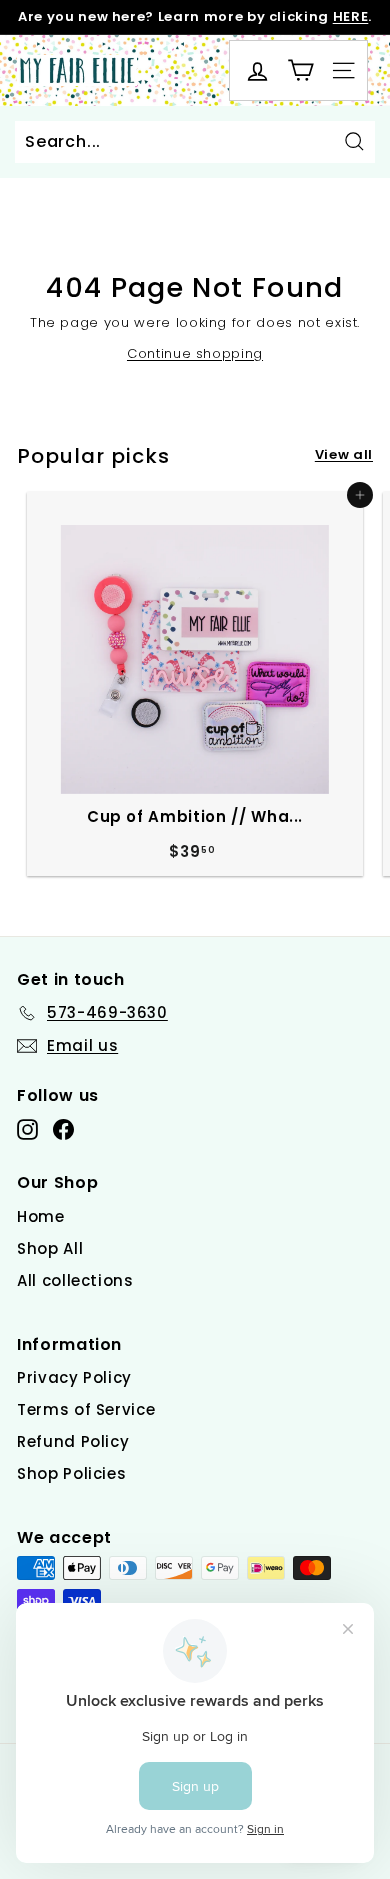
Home (41, 1216)
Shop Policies (71, 1473)
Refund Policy (73, 1441)
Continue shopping (195, 353)
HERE (351, 16)
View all (344, 454)
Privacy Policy (74, 1377)
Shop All (50, 1248)
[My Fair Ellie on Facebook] (63, 1129)
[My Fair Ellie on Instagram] (27, 1129)
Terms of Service (86, 1409)
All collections (75, 1280)
